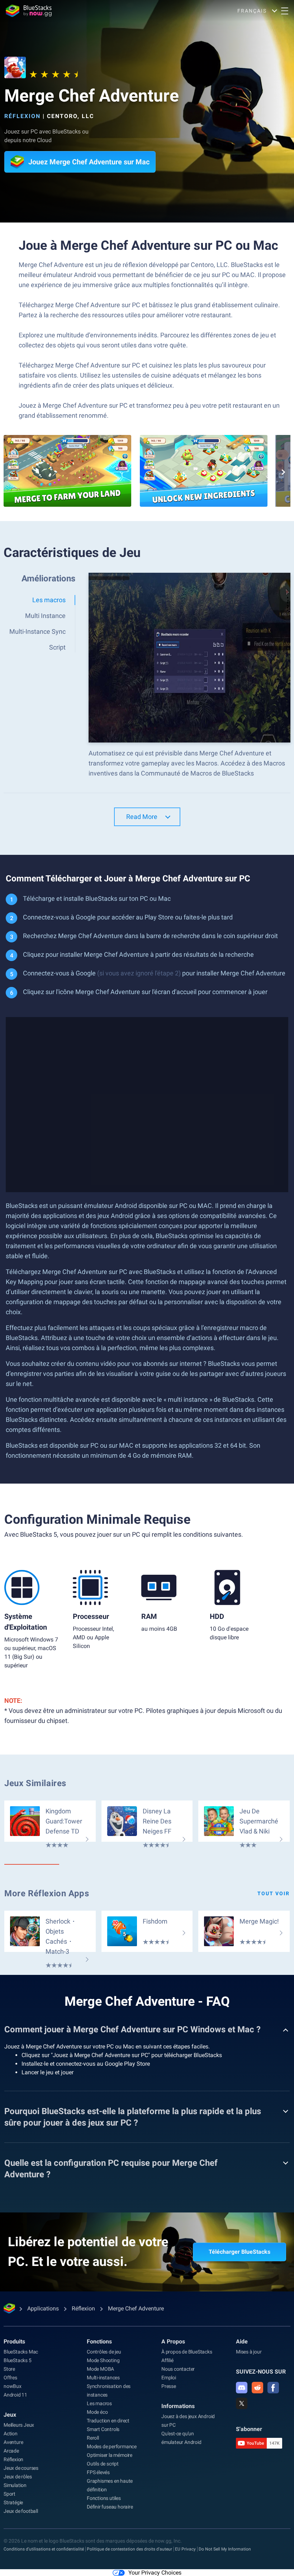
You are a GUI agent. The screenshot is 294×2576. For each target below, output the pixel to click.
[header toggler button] (285, 11)
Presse (169, 2386)
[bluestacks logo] (29, 11)
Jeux (10, 2415)
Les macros (99, 2403)
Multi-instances (103, 2378)
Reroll (93, 2438)
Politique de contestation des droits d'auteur (129, 2549)
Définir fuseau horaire (110, 2507)
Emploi (169, 2378)
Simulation (15, 2485)
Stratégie (13, 2502)
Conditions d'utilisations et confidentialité (44, 2549)
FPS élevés (98, 2472)
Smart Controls (103, 2429)
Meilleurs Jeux (19, 2425)
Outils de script (103, 2464)
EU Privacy (185, 2549)
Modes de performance (112, 2446)
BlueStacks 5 (18, 2360)
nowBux (13, 2386)
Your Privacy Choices (155, 2573)
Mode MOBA (100, 2369)
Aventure (13, 2442)
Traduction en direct (108, 2421)
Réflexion (22, 116)
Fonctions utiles (104, 2498)
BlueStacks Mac (21, 2352)
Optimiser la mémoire (110, 2455)
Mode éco (97, 2412)
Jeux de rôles (18, 2477)
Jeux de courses (21, 2468)
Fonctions (99, 2341)
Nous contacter (178, 2369)
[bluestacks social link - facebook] (273, 2388)
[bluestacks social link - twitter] (242, 2403)
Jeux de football (21, 2511)
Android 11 (15, 2395)
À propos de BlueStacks (187, 2352)
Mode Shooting (103, 2360)
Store (9, 2369)
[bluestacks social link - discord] (242, 2388)
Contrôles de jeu (104, 2352)
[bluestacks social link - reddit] (257, 2388)
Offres (10, 2378)
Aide (242, 2341)
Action (11, 2434)
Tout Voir (274, 1893)
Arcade (11, 2451)
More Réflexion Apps (47, 1893)
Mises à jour (249, 2352)
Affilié (167, 2360)
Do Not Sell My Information (225, 2549)
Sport (10, 2494)
